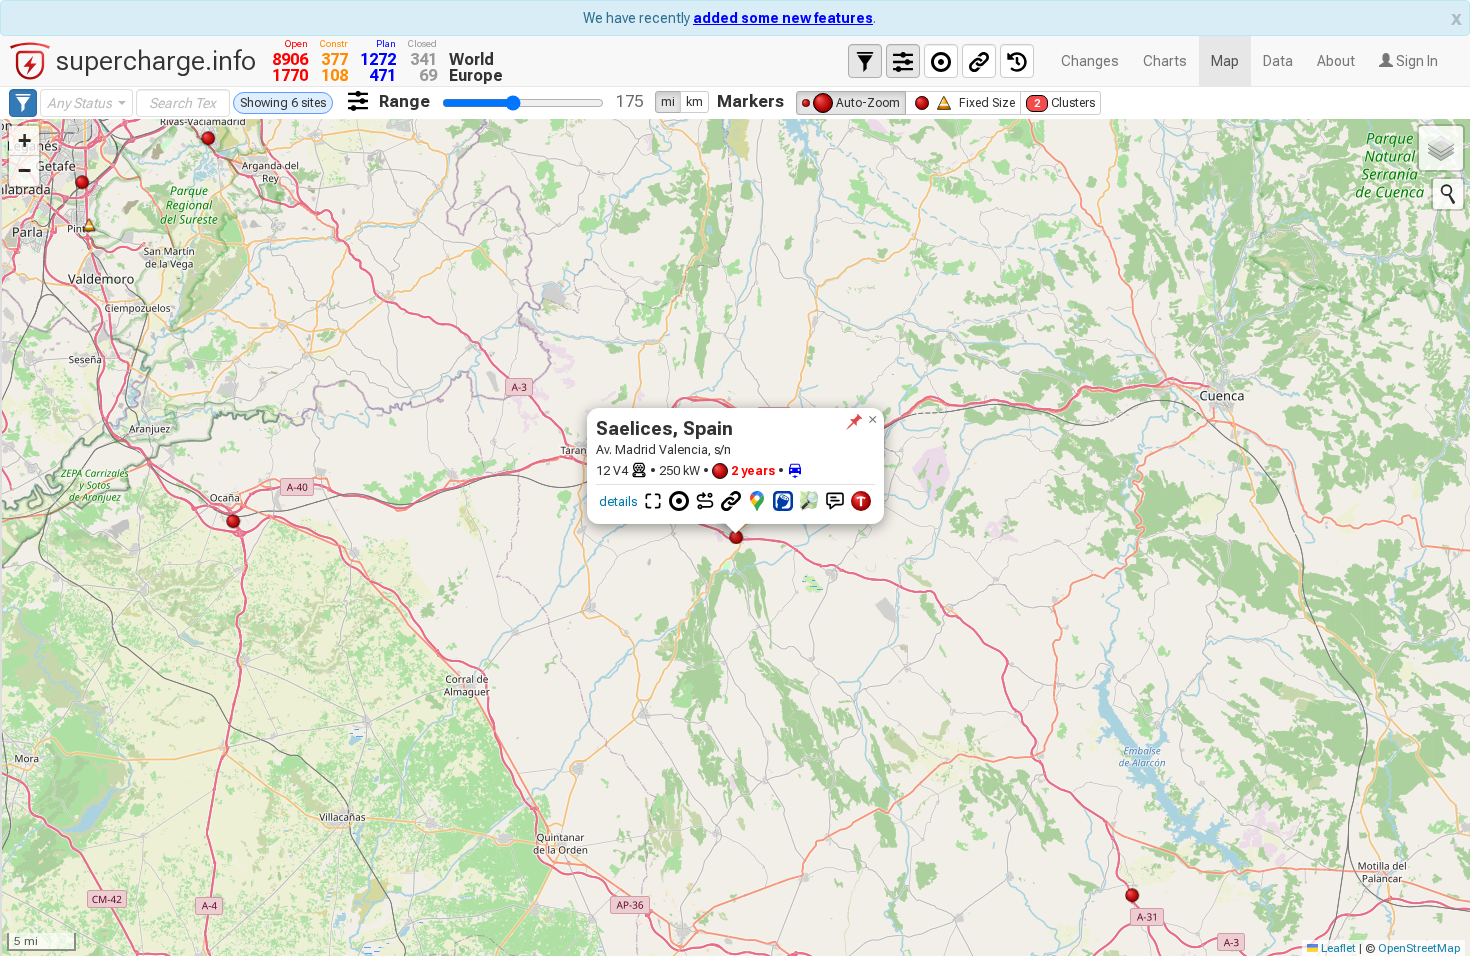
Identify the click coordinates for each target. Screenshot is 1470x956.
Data (1278, 61)
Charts (1165, 61)
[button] (872, 420)
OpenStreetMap (1419, 948)
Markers (750, 101)
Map (1225, 61)
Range (404, 101)
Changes (1090, 61)
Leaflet (1337, 948)
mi (668, 102)
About (1336, 61)
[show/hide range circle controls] (941, 61)
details (618, 501)
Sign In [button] (1415, 61)
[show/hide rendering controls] (903, 61)
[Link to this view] (979, 61)
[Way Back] (1017, 61)
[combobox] (86, 103)
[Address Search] (1448, 194)
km (694, 102)
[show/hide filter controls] (865, 61)
